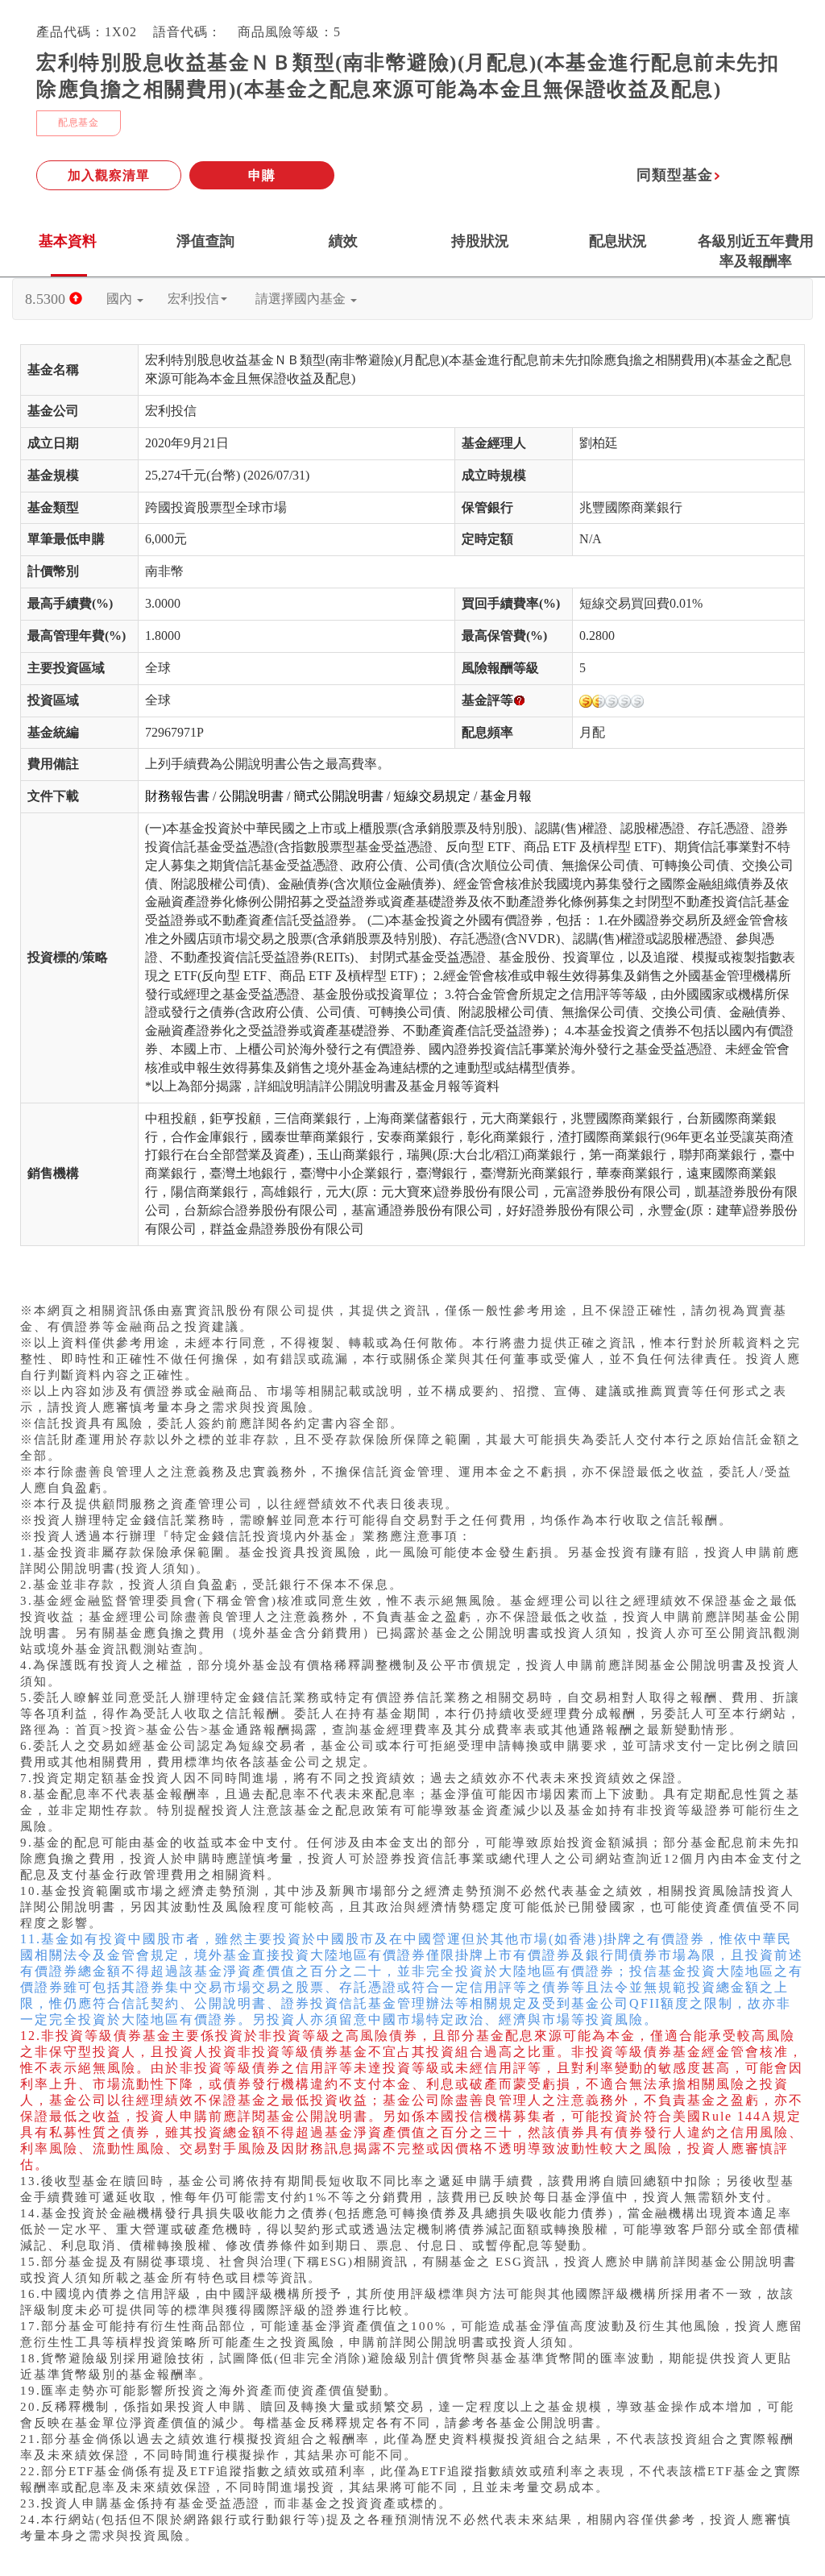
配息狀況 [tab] (618, 241)
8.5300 (47, 299)
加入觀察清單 (109, 175)
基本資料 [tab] (68, 241)
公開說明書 (251, 796)
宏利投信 (193, 299)
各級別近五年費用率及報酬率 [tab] (756, 251)
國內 (121, 299)
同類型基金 (675, 175)
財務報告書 (177, 796)
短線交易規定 (432, 796)
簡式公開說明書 (338, 796)
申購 (262, 175)
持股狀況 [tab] (480, 241)
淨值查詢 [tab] (205, 241)
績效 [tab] (343, 241)
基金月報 (506, 796)
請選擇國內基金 (302, 299)
